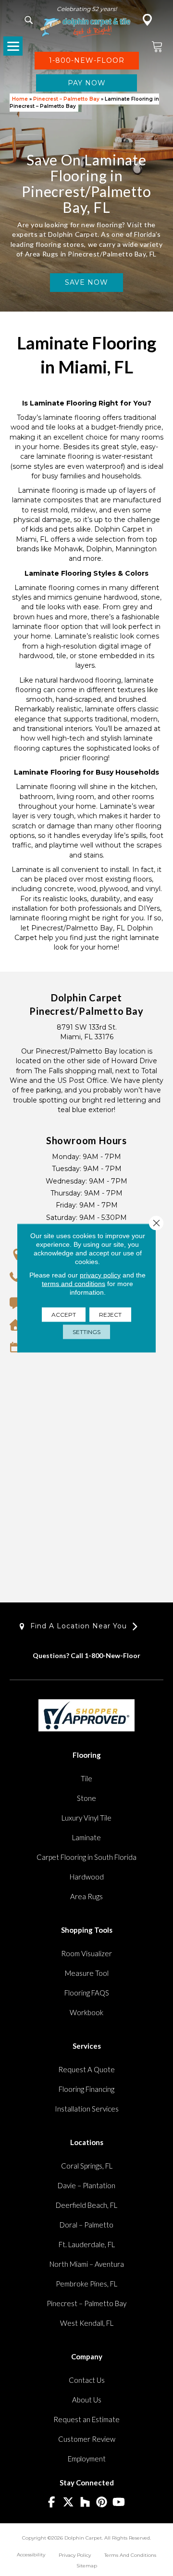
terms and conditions (74, 1284)
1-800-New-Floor (112, 1655)
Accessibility (31, 2555)
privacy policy (100, 1275)
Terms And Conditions (130, 2555)
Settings (86, 1332)
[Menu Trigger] (13, 46)
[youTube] (119, 2502)
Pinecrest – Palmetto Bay (66, 99)
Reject (110, 1315)
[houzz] (85, 2502)
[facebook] (52, 2502)
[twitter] (68, 2502)
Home (20, 99)
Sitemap (87, 2566)
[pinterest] (102, 2502)
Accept (64, 1315)
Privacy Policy (75, 2555)
